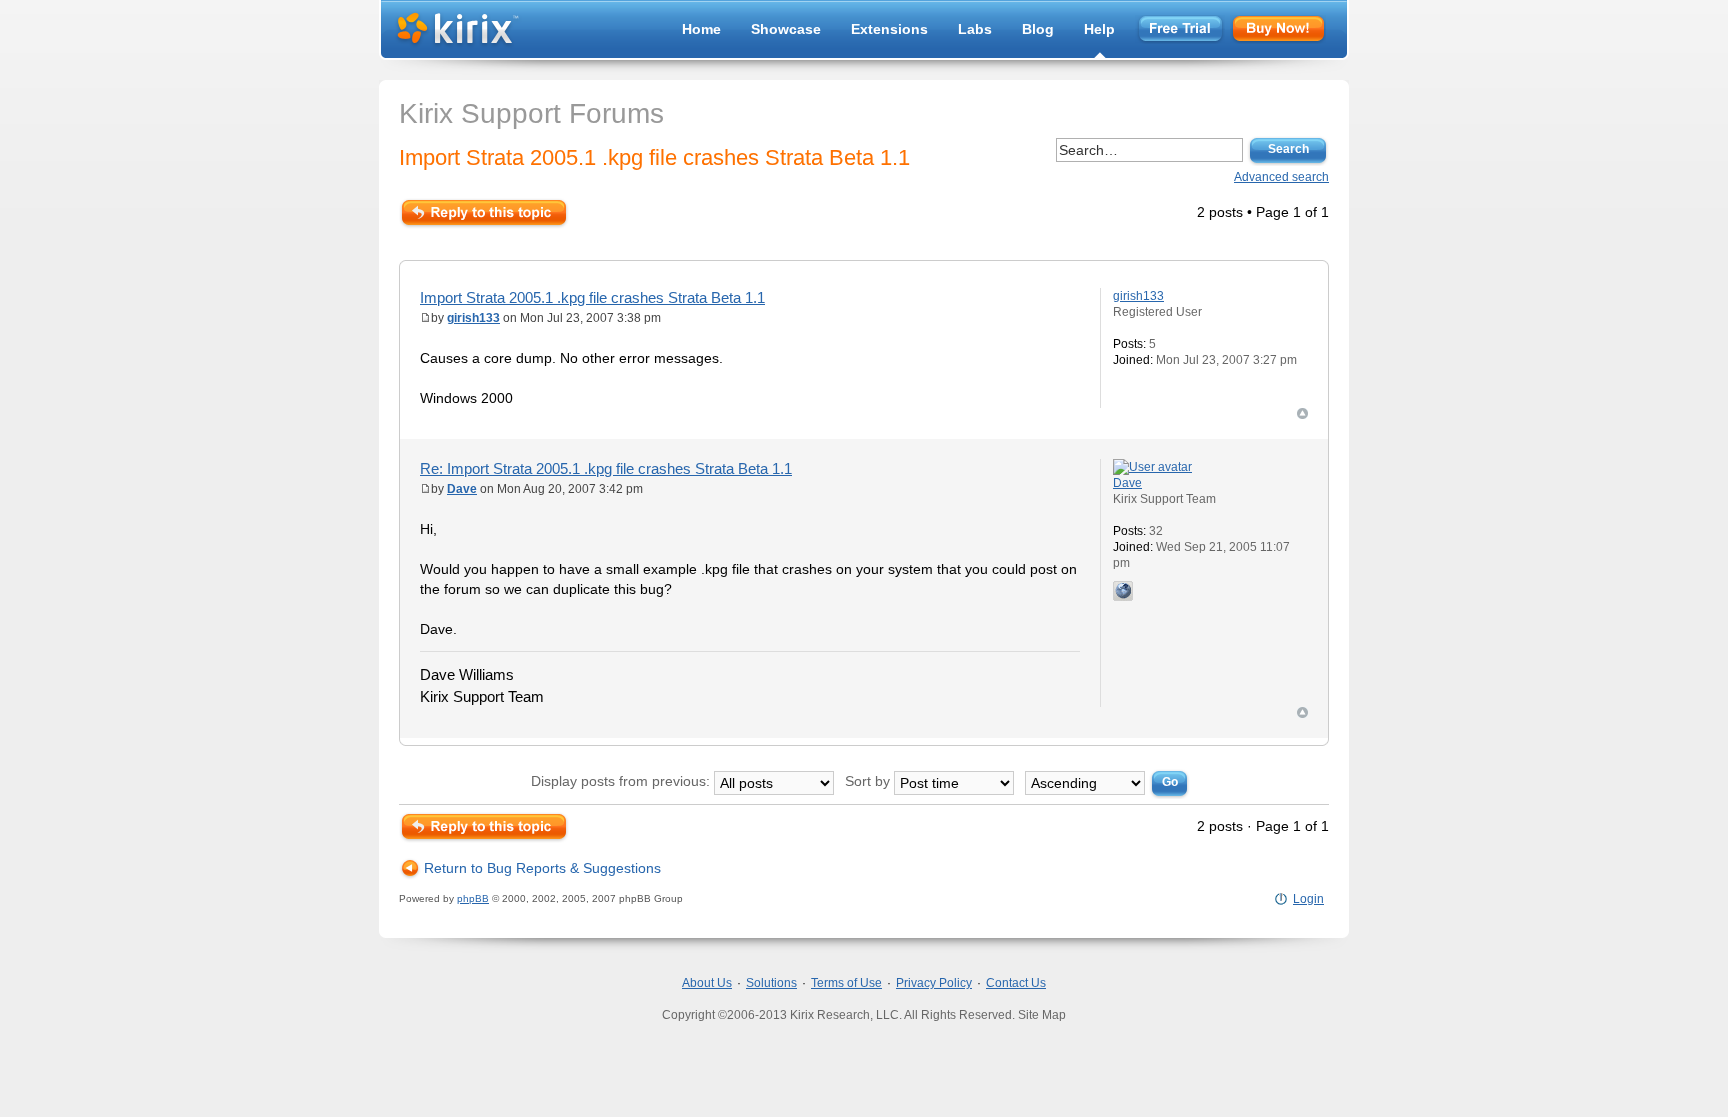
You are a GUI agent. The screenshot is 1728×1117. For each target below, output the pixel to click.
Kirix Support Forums (531, 113)
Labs (975, 29)
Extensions (889, 29)
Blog (1038, 29)
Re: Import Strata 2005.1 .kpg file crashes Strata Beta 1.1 (606, 468)
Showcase (786, 29)
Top (1302, 413)
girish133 (473, 318)
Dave (462, 489)
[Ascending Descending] (1108, 781)
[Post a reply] (484, 213)
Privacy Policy (934, 983)
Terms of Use (846, 983)
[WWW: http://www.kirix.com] (1123, 591)
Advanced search (1281, 177)
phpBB (473, 898)
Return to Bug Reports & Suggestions (542, 868)
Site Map (1042, 1015)
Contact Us (1016, 983)
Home (701, 29)
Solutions (771, 983)
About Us (707, 983)
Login (1308, 899)
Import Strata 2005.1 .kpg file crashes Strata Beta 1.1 (654, 157)
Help (1099, 29)
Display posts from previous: (622, 781)
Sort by (869, 781)
